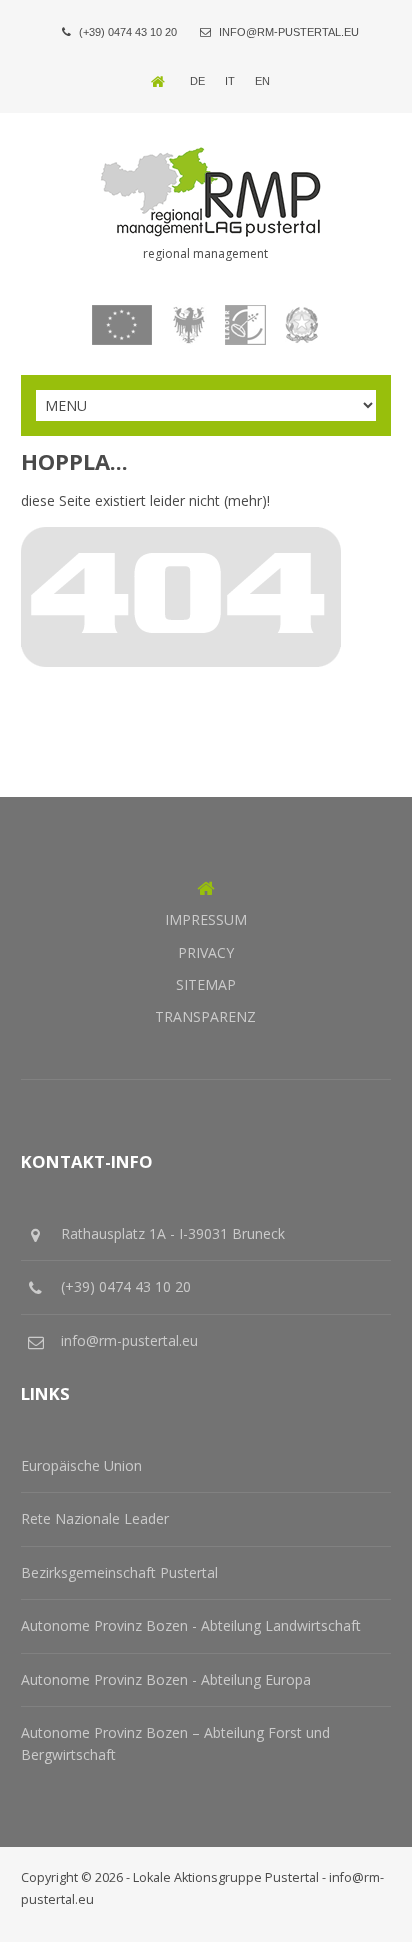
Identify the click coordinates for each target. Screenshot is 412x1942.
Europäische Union (81, 1465)
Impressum (206, 919)
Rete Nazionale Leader (95, 1518)
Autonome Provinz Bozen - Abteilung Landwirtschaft (191, 1625)
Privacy (206, 952)
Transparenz (205, 1016)
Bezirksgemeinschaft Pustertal (119, 1572)
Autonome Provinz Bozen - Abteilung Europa (166, 1679)
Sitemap (206, 984)
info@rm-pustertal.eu (289, 32)
